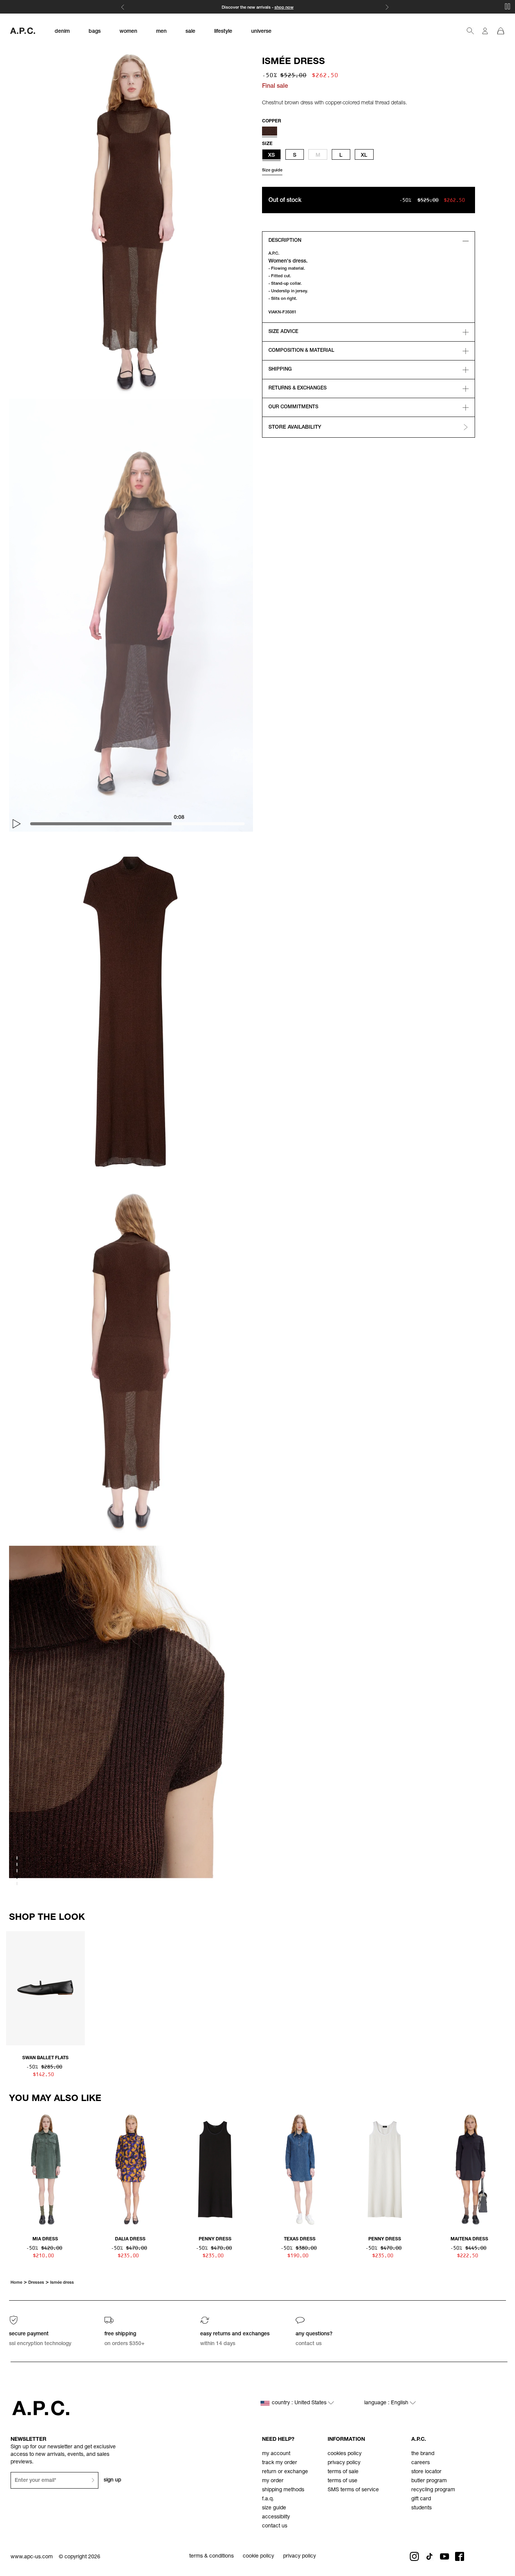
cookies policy (345, 2454)
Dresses (36, 2283)
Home (16, 2283)
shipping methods (283, 2490)
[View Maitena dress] (470, 2170)
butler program (429, 2481)
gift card (421, 2499)
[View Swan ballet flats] (45, 1989)
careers (421, 2463)
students (422, 2508)
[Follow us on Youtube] (444, 2556)
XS (271, 156)
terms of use (343, 2481)
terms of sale (343, 2472)
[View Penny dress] (215, 2170)
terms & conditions (212, 2556)
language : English (387, 2403)
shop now (284, 8)
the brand (423, 2454)
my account (276, 2454)
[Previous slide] (12, 1991)
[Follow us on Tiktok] (429, 2556)
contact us (275, 2526)
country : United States (300, 2403)
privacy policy (344, 2463)
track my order (280, 2463)
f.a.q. (268, 2499)
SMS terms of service (353, 2490)
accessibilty (276, 2517)
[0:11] (143, 824)
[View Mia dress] (45, 2170)
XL (364, 156)
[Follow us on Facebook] (460, 2556)
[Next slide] (503, 1991)
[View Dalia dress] (130, 2170)
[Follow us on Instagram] (414, 2556)
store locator (426, 2472)
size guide (274, 2508)
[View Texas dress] (300, 2170)
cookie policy (258, 2556)
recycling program (433, 2490)
